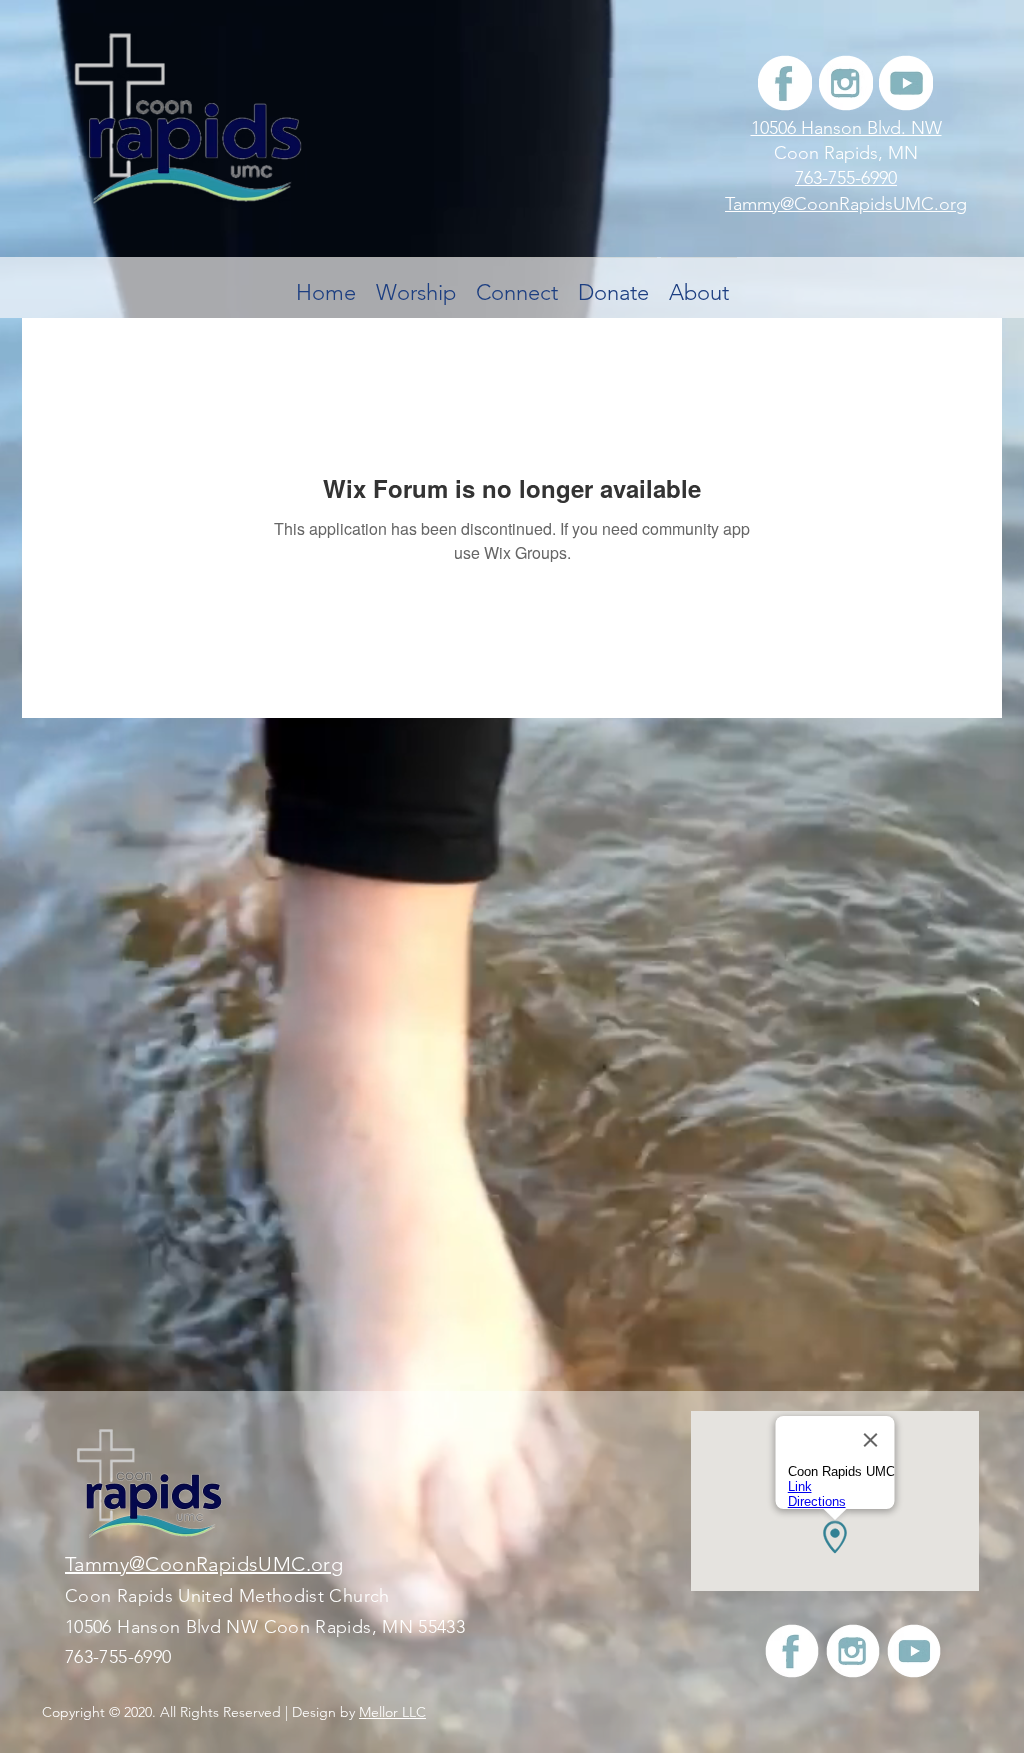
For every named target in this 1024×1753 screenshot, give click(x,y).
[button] (517, 283)
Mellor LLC (392, 1712)
